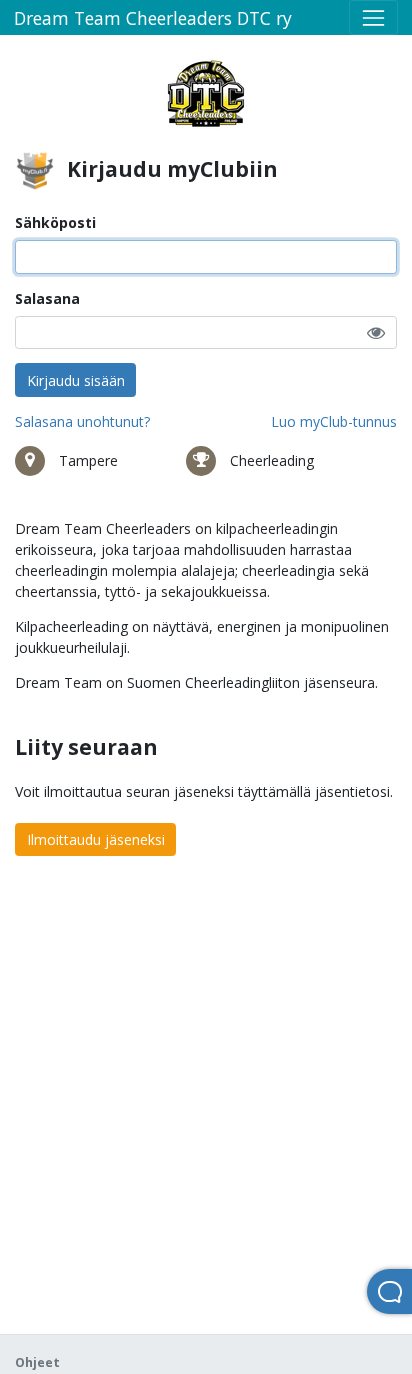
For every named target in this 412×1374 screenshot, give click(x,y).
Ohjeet (37, 1362)
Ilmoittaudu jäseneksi (96, 839)
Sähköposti (55, 222)
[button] (376, 332)
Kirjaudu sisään (76, 380)
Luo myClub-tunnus (334, 421)
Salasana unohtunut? (82, 421)
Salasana (47, 298)
